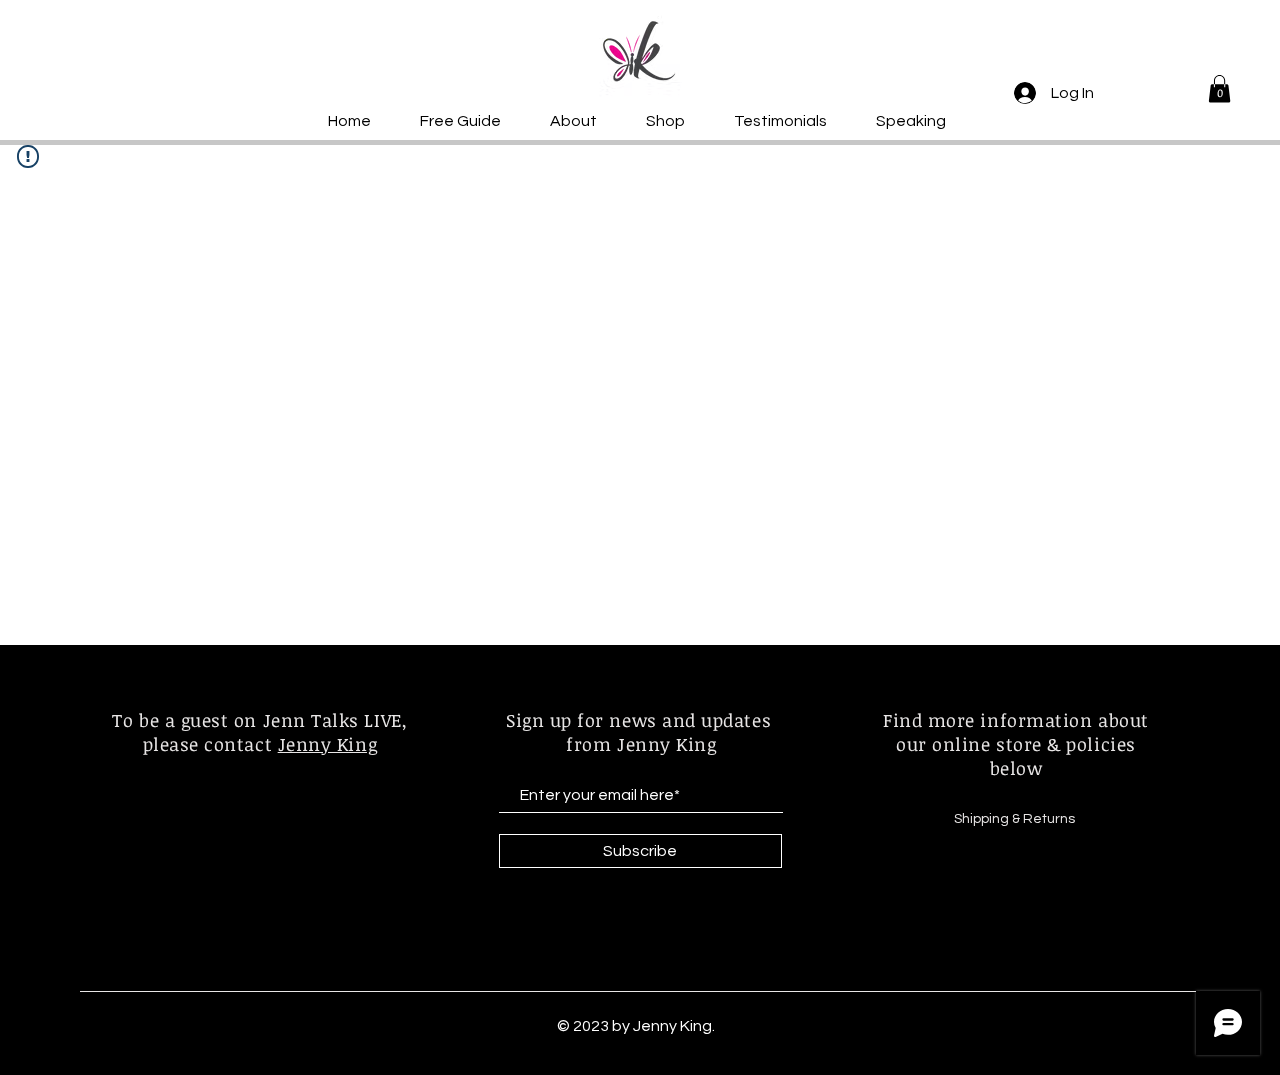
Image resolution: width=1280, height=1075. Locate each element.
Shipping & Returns (1016, 819)
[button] (1219, 88)
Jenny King (327, 744)
